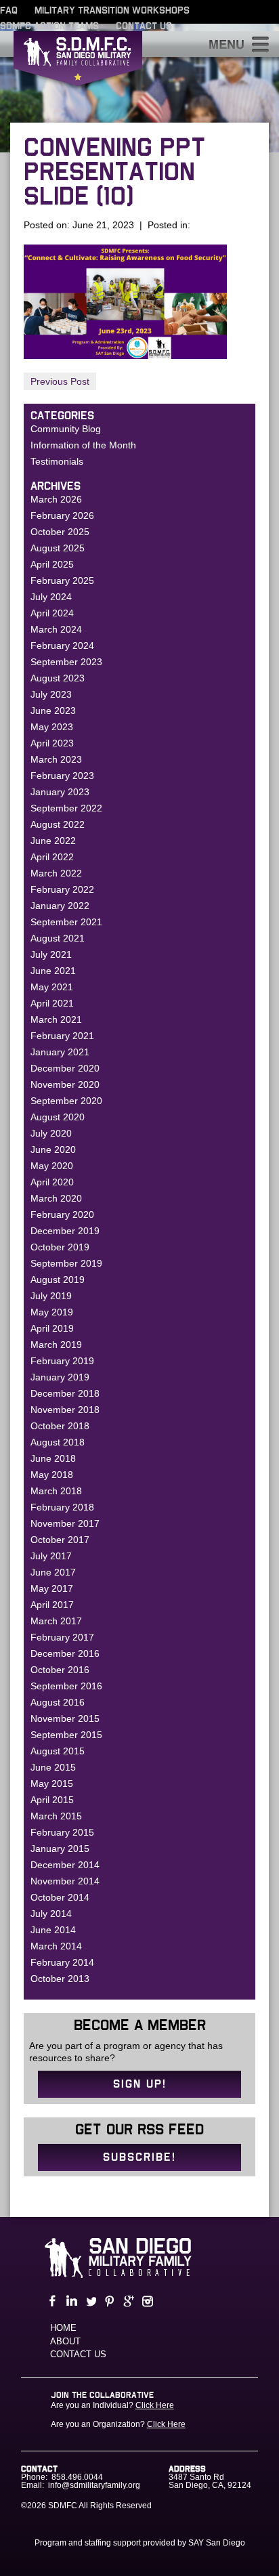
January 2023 (60, 792)
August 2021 (58, 938)
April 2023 (52, 743)
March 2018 (56, 1491)
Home (63, 2328)
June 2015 (53, 1767)
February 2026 (62, 515)
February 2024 (62, 646)
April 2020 (52, 1182)
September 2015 (66, 1735)
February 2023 (62, 776)
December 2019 (65, 1231)
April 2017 (52, 1605)
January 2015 (60, 1849)
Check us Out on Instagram (146, 2301)
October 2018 (60, 1426)
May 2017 (52, 1588)
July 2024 (51, 597)
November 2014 (65, 1881)
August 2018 (58, 1442)
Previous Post (60, 381)
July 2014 (51, 1914)
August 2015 (58, 1751)
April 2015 (52, 1800)
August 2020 (58, 1117)
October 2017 (60, 1540)
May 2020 (52, 1166)
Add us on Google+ (127, 2301)
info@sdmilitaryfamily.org (94, 2485)
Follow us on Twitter (89, 2301)
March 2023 (56, 759)
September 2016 (66, 1686)
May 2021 (52, 987)
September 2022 (66, 808)
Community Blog (66, 429)
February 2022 (62, 889)
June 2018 (53, 1458)
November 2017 (65, 1523)
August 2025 (58, 548)
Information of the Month (83, 445)
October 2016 (60, 1670)
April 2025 (52, 564)
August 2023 (58, 678)
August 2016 (58, 1702)
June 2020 (53, 1149)
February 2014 (62, 1962)
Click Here (155, 2405)
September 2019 (66, 1263)
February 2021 (62, 1036)
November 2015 (65, 1718)
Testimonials (57, 461)
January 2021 (60, 1052)
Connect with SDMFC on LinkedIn (70, 2301)
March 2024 (56, 629)
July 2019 (51, 1296)
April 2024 (52, 613)
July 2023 (51, 694)
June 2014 (53, 1930)
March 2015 (56, 1816)
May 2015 (52, 1783)
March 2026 (56, 499)
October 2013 (60, 1979)
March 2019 (56, 1345)
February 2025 (62, 580)
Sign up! (140, 2084)
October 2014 (60, 1897)
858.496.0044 (77, 2477)
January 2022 (60, 906)
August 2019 (58, 1280)
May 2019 (52, 1312)
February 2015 (62, 1832)
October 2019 (60, 1247)
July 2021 (51, 954)
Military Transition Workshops (112, 11)
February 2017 (62, 1637)
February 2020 (62, 1215)
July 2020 (51, 1133)
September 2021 (66, 922)
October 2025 (60, 532)
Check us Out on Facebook (51, 2301)
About (65, 2341)
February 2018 (62, 1507)
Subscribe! (139, 2157)
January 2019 (60, 1377)
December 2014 (65, 1865)
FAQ (9, 11)
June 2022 (53, 841)
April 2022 (52, 857)
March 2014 (56, 1946)
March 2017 (56, 1621)
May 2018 (52, 1475)
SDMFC (78, 62)
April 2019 (52, 1328)
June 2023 (53, 711)
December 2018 (65, 1393)
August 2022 (58, 824)
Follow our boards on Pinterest (108, 2301)
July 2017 (51, 1556)
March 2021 (56, 1019)
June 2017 (53, 1572)
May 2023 (52, 727)
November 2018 (65, 1410)
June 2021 (53, 971)
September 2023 (66, 662)
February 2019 (62, 1361)
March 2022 (56, 873)
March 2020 (56, 1198)
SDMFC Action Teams (49, 26)
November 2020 (65, 1084)
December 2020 (65, 1068)
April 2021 (52, 1003)
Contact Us (144, 26)
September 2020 (66, 1101)
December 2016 (65, 1653)
